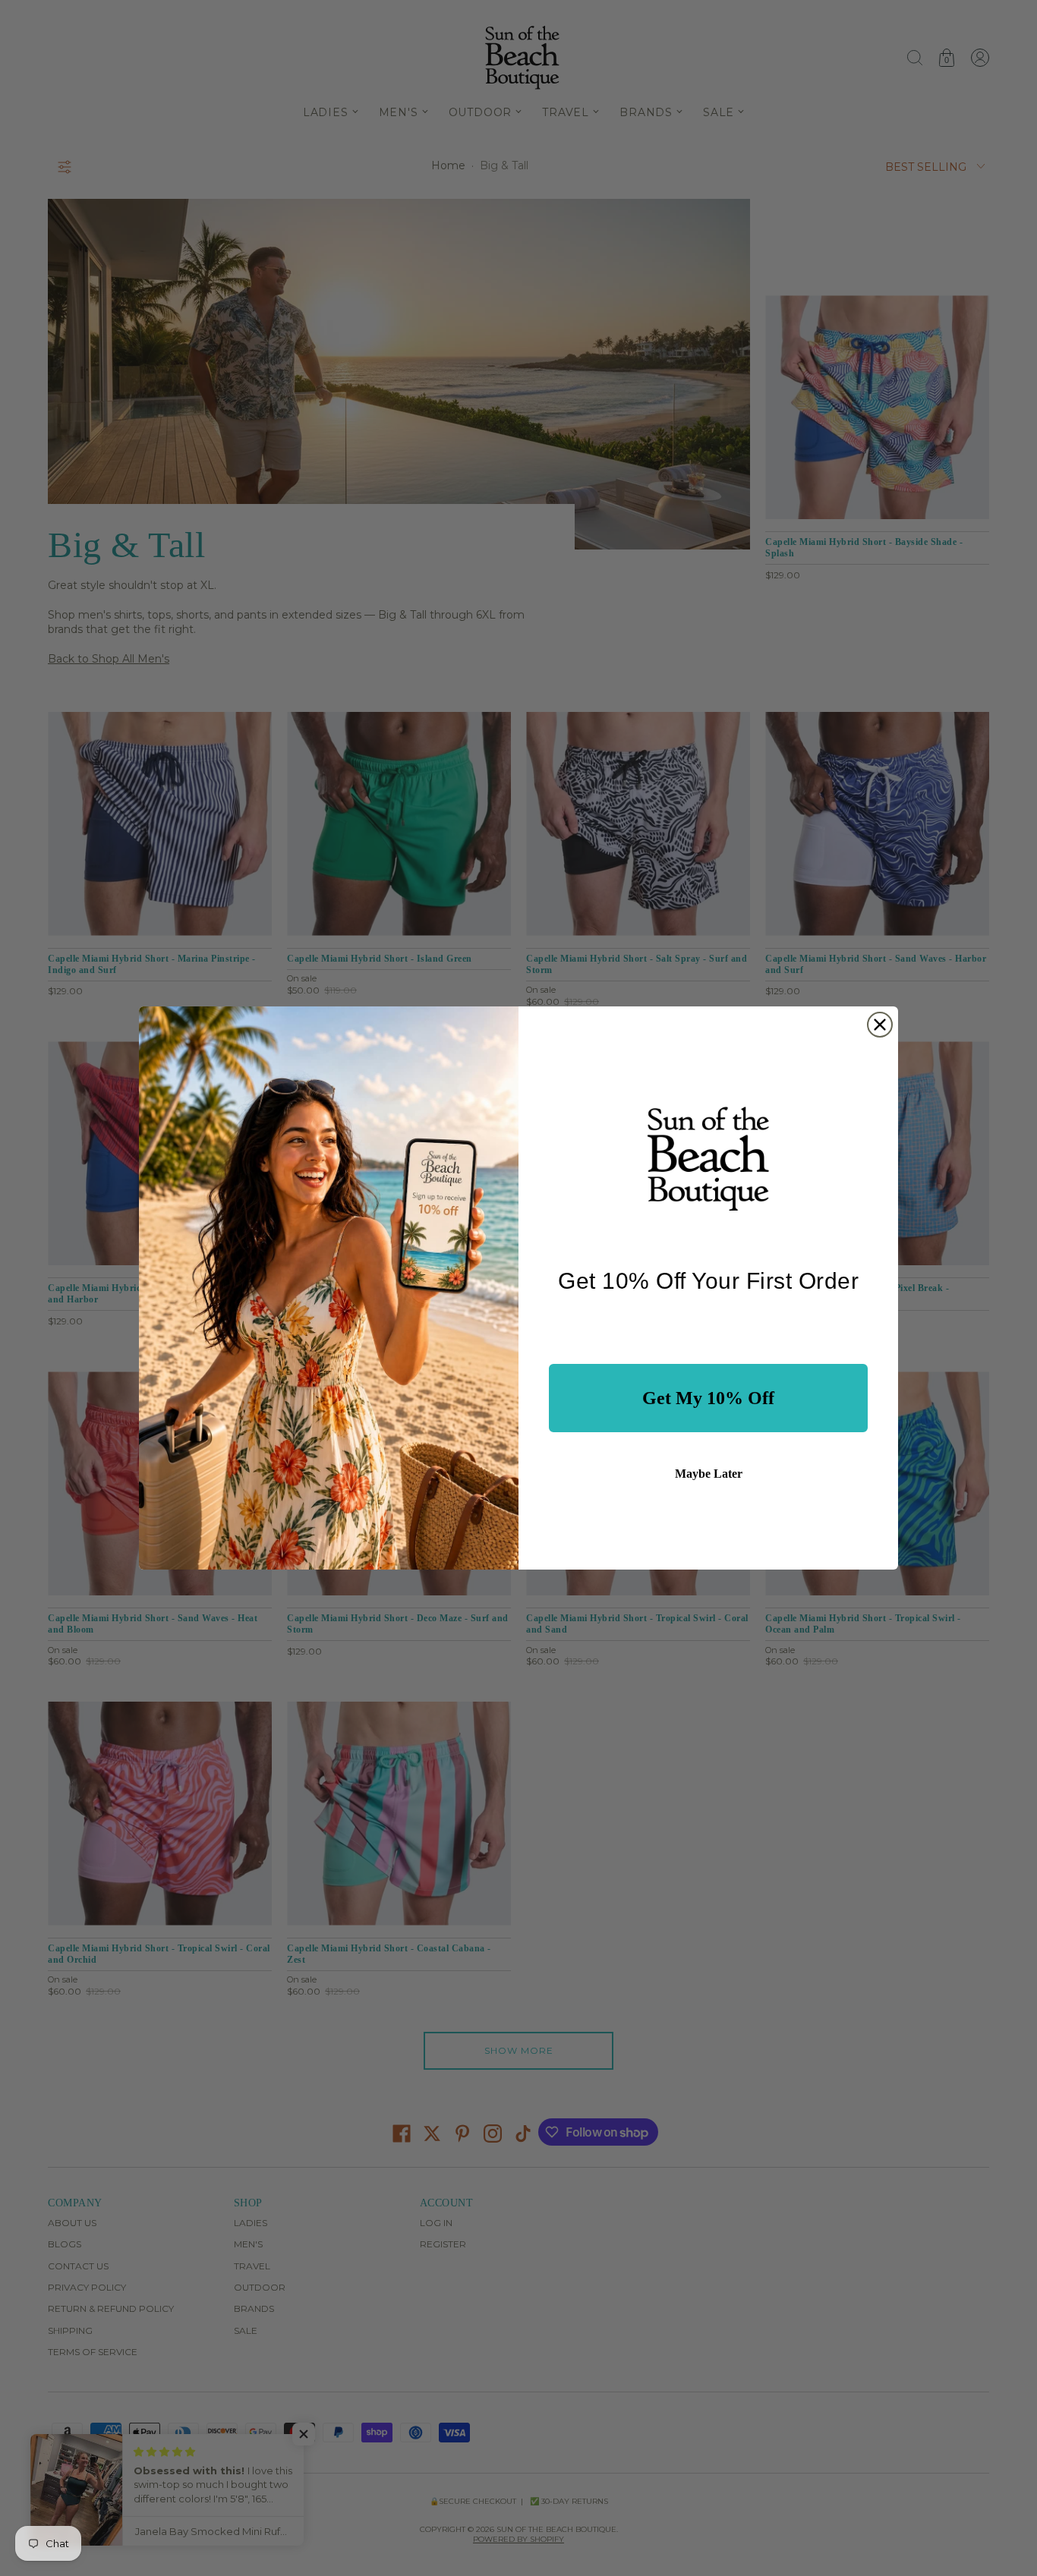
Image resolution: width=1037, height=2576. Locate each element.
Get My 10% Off (708, 1398)
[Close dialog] (880, 1025)
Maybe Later (709, 1474)
